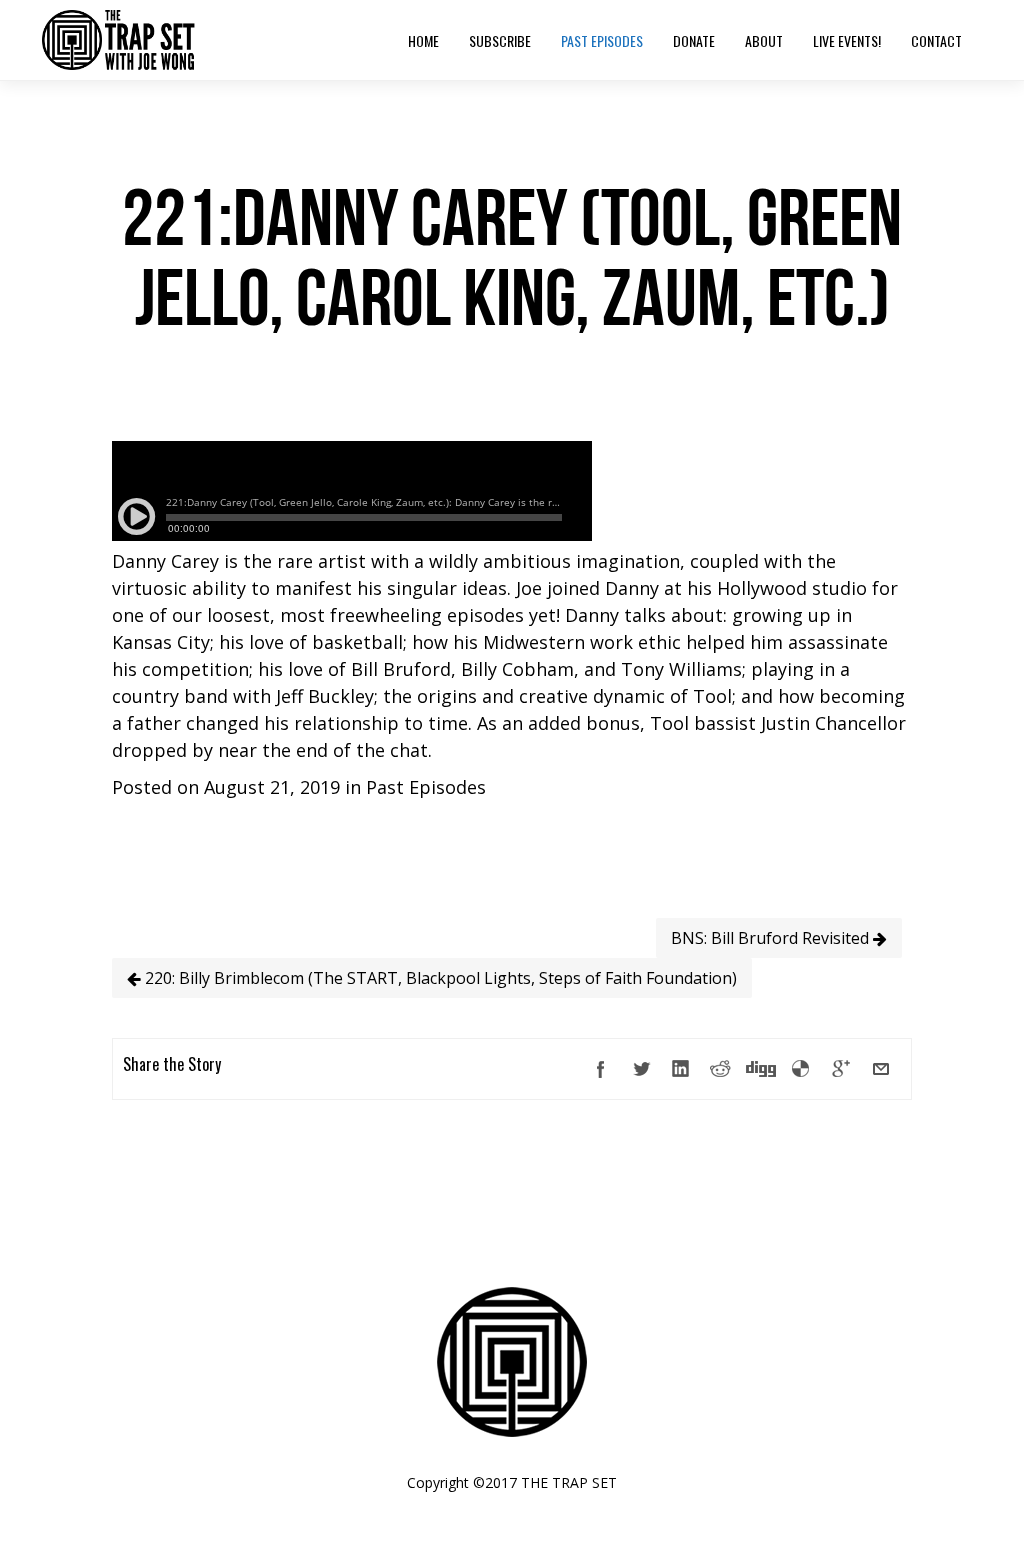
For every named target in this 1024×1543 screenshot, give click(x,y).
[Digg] (761, 1069)
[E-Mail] (881, 1069)
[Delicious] (801, 1069)
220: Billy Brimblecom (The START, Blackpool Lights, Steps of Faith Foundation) (439, 978)
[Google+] (841, 1069)
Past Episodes (426, 787)
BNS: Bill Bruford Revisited (772, 938)
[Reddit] (721, 1069)
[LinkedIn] (681, 1069)
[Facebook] (601, 1069)
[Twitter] (641, 1069)
